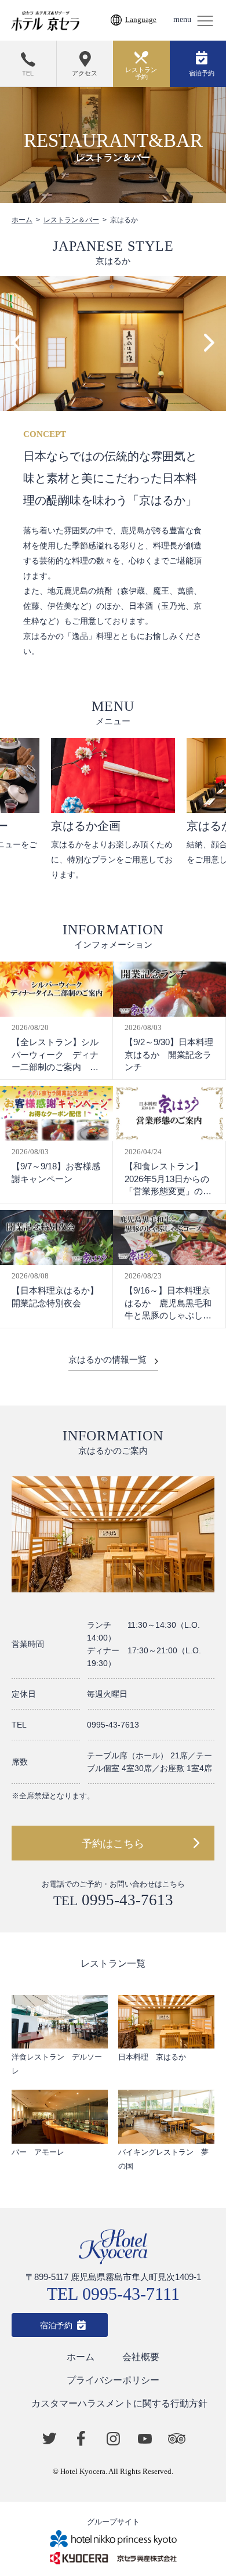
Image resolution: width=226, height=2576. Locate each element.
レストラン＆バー (71, 220)
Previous (17, 343)
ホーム (22, 220)
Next (209, 343)
